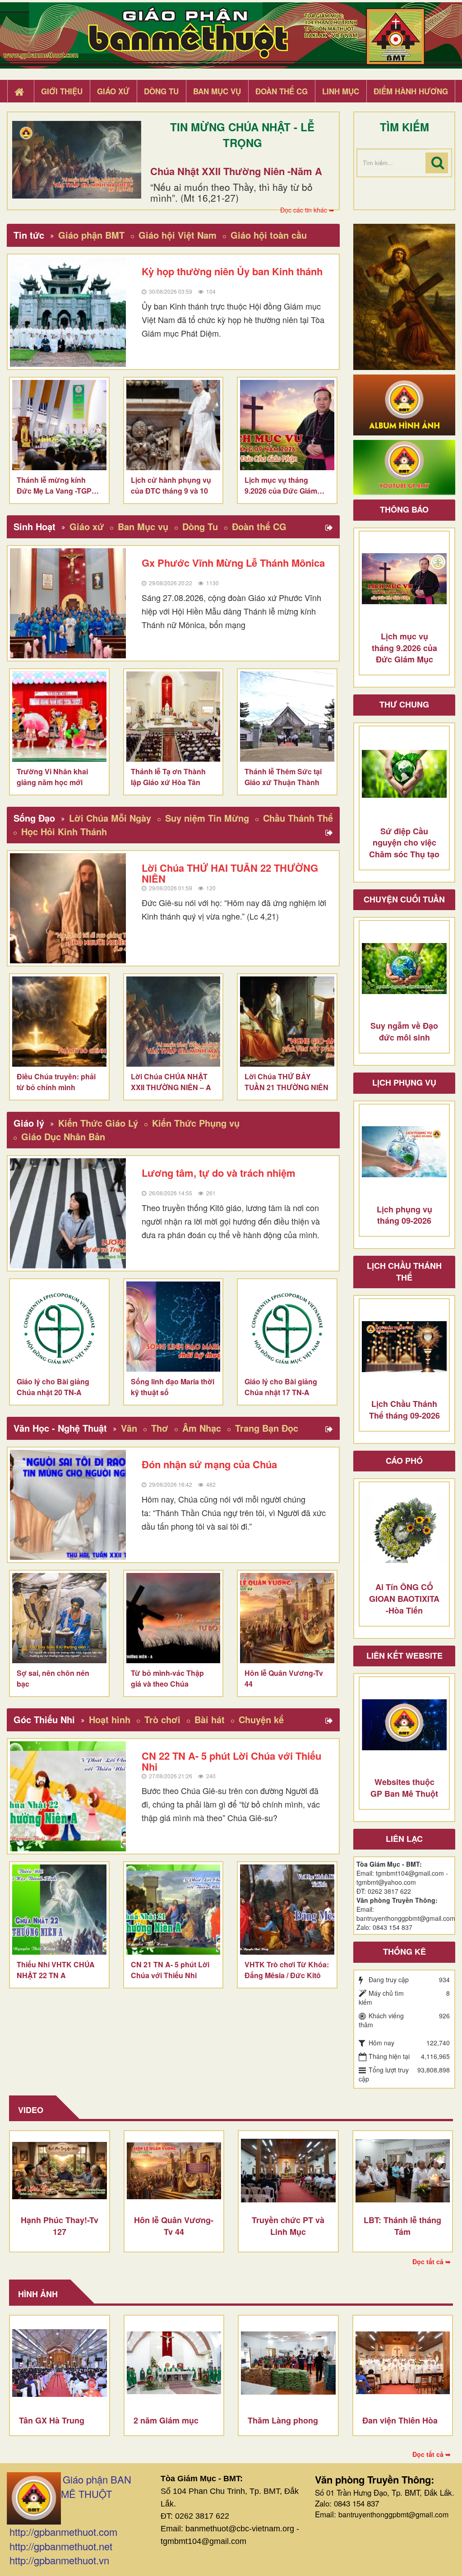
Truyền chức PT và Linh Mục (288, 2226)
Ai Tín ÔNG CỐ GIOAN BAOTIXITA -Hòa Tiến (404, 1598)
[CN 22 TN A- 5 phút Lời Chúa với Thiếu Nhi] (68, 1796)
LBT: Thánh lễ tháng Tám (402, 2226)
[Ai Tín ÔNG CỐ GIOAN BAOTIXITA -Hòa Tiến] (404, 1530)
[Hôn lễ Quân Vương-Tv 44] (287, 1618)
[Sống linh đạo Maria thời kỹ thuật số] (173, 1327)
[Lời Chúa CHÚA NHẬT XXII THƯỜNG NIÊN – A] (173, 1022)
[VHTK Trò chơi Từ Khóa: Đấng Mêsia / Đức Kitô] (287, 1910)
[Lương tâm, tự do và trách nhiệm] (68, 1213)
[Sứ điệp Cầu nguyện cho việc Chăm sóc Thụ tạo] (404, 774)
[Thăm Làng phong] (288, 2363)
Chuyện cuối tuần (404, 899)
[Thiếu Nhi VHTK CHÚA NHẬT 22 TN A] (59, 1910)
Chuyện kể (261, 1719)
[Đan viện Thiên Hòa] (403, 2363)
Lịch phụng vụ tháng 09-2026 (404, 1215)
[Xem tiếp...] (330, 528)
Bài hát (210, 1719)
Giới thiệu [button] (62, 91)
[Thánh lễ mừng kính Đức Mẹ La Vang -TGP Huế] (59, 425)
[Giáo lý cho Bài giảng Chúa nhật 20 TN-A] (59, 1327)
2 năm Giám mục (166, 2420)
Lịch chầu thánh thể (404, 1272)
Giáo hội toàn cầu (269, 235)
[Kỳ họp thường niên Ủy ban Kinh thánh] (68, 312)
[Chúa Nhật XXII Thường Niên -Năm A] (77, 160)
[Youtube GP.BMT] (404, 467)
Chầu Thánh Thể (298, 818)
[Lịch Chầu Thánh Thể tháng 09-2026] (404, 1346)
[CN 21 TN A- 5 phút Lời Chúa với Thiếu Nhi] (173, 1910)
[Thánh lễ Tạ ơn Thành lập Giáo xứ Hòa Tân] (173, 717)
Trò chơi (162, 1719)
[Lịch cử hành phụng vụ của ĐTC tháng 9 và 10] (173, 425)
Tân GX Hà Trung (52, 2420)
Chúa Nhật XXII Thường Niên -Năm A (236, 171)
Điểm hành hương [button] (411, 91)
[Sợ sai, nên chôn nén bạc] (59, 1618)
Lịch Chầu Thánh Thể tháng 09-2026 (404, 1410)
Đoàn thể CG (259, 526)
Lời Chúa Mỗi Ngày (110, 818)
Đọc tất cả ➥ (432, 2262)
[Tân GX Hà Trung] (60, 2363)
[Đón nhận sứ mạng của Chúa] (68, 1505)
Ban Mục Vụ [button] (217, 91)
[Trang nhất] (20, 92)
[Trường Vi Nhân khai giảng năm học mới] (59, 717)
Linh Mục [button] (341, 91)
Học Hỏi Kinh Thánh (64, 831)
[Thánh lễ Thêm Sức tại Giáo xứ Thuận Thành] (287, 717)
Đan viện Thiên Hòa (400, 2420)
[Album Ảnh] (404, 404)
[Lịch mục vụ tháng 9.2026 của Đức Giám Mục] (287, 425)
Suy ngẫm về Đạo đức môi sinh (404, 1031)
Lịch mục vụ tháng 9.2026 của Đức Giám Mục (404, 648)
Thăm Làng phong (283, 2420)
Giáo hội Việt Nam (178, 235)
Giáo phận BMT (91, 235)
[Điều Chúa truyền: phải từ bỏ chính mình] (59, 1022)
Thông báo (404, 509)
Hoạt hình (110, 1719)
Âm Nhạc (202, 1428)
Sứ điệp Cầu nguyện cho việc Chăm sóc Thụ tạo (404, 843)
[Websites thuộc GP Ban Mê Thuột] (404, 1725)
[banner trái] (404, 296)
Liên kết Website (404, 1656)
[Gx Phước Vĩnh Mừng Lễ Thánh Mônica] (68, 603)
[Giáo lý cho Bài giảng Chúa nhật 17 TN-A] (287, 1327)
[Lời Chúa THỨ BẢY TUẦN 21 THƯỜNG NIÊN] (287, 1022)
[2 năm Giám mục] (174, 2363)
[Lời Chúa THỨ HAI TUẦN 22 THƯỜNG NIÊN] (68, 908)
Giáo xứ (87, 526)
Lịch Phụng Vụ (404, 1082)
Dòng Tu (200, 526)
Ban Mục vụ (143, 526)
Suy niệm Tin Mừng (207, 818)
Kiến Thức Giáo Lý (98, 1123)
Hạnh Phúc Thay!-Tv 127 (60, 2226)
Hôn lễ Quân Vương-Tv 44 (174, 2226)
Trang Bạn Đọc (267, 1428)
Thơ (160, 1428)
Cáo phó (404, 1461)
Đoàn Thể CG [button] (282, 91)
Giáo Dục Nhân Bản (63, 1136)
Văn (129, 1428)
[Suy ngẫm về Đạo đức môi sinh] (404, 968)
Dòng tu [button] (161, 91)
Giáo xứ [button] (113, 91)
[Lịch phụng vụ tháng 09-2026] (404, 1152)
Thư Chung (404, 704)
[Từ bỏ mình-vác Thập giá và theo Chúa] (173, 1618)
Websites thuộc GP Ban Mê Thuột (404, 1788)
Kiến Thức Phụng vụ (196, 1123)
